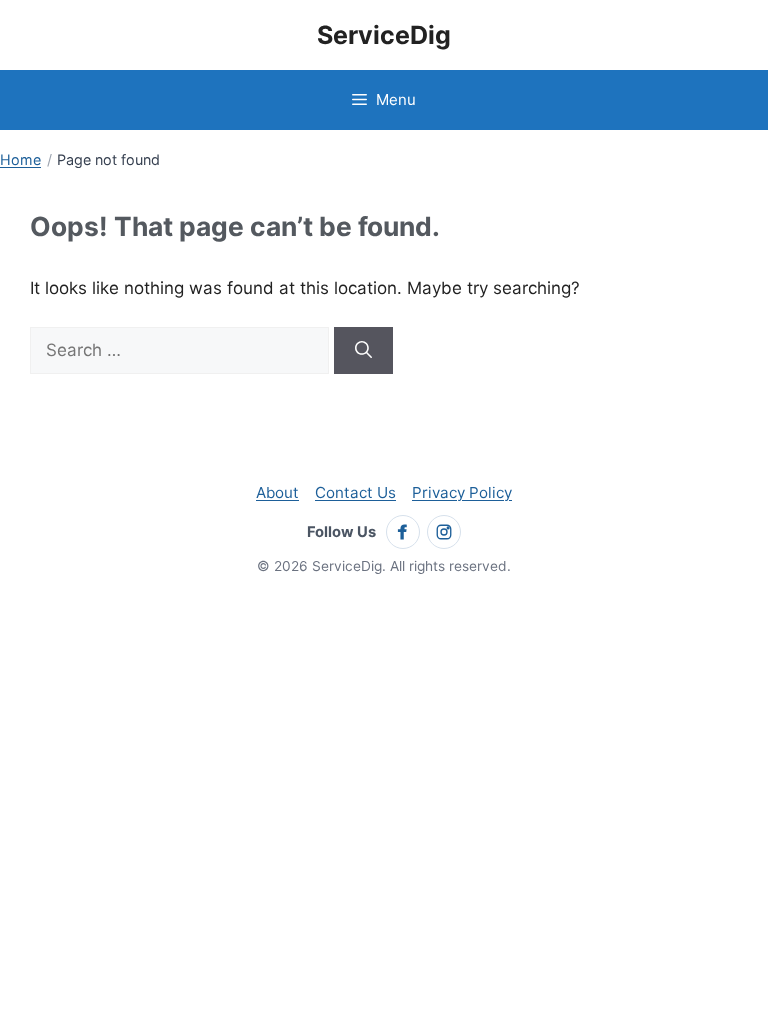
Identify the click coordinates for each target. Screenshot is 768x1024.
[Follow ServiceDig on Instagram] (444, 532)
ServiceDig (384, 35)
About (277, 492)
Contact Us (355, 492)
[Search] (363, 351)
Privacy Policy (462, 492)
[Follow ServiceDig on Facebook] (403, 532)
